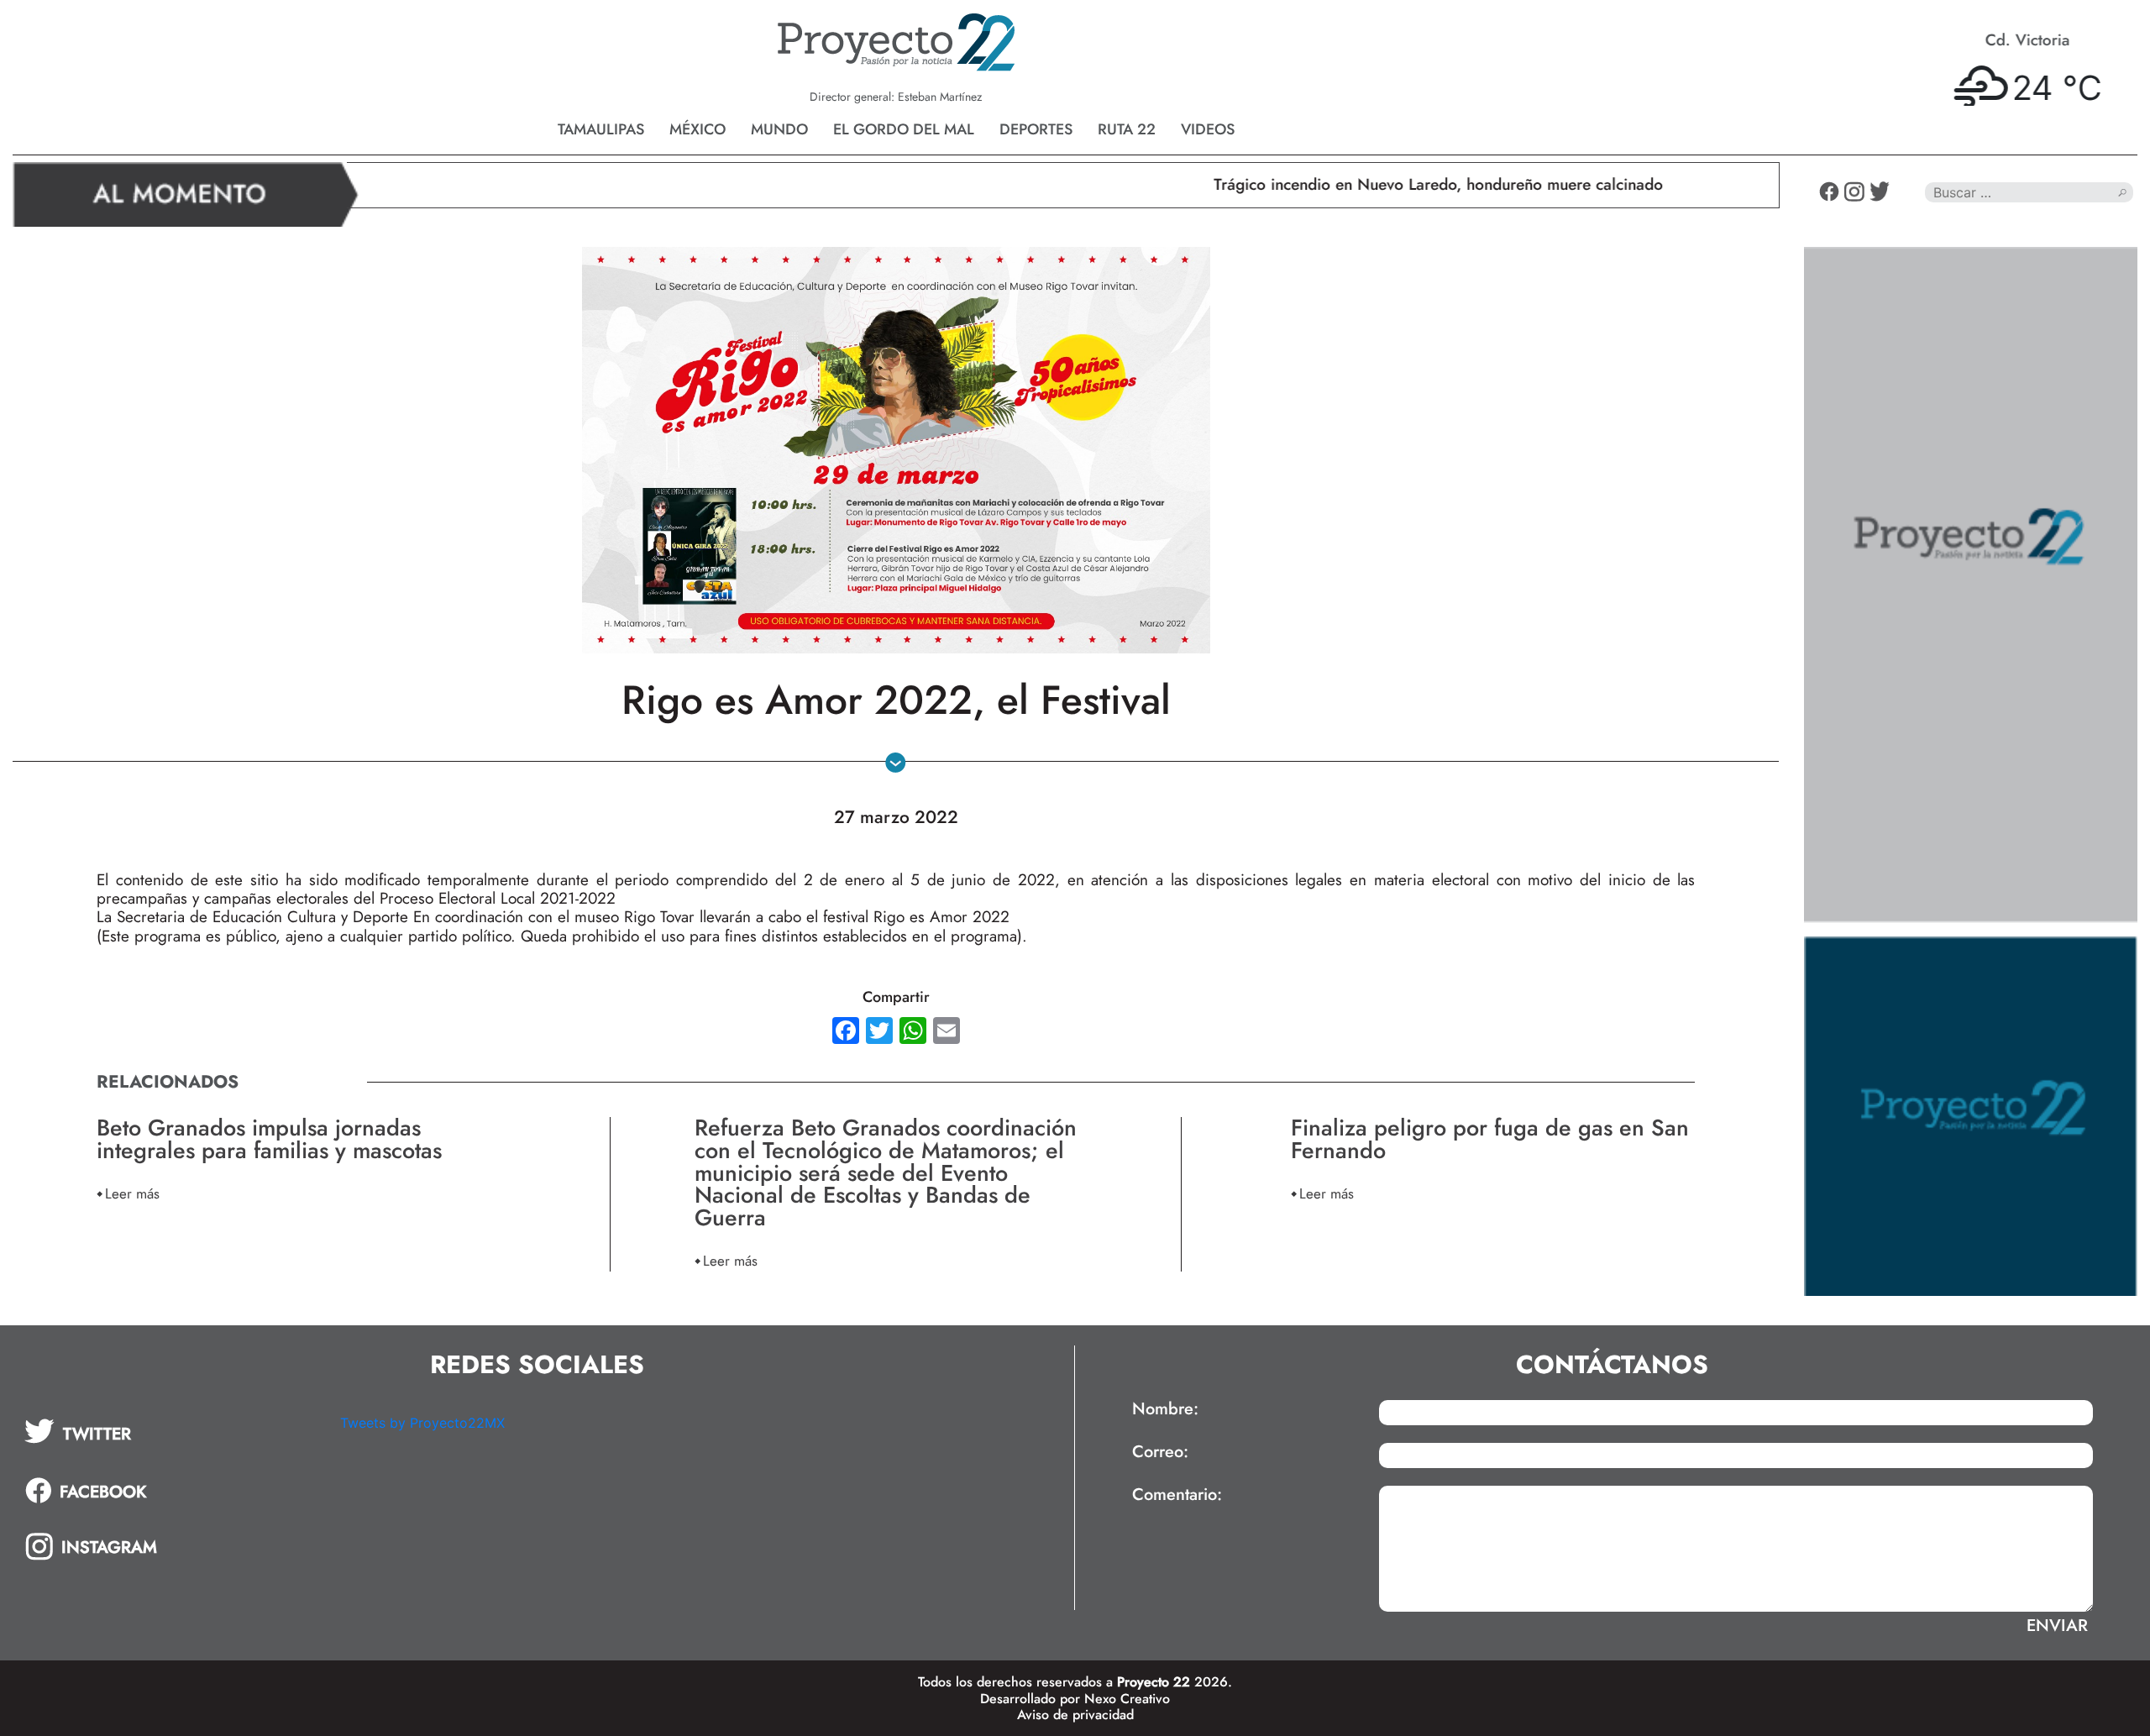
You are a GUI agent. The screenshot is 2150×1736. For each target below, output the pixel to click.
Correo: (1160, 1452)
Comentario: (1177, 1495)
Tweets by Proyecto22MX (422, 1423)
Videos (1208, 129)
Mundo (779, 129)
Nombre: (1165, 1409)
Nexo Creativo (1127, 1699)
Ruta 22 (1127, 129)
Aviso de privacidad (1075, 1715)
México (697, 129)
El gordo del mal (904, 129)
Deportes (1036, 129)
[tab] (170, 1431)
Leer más (132, 1193)
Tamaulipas (601, 129)
